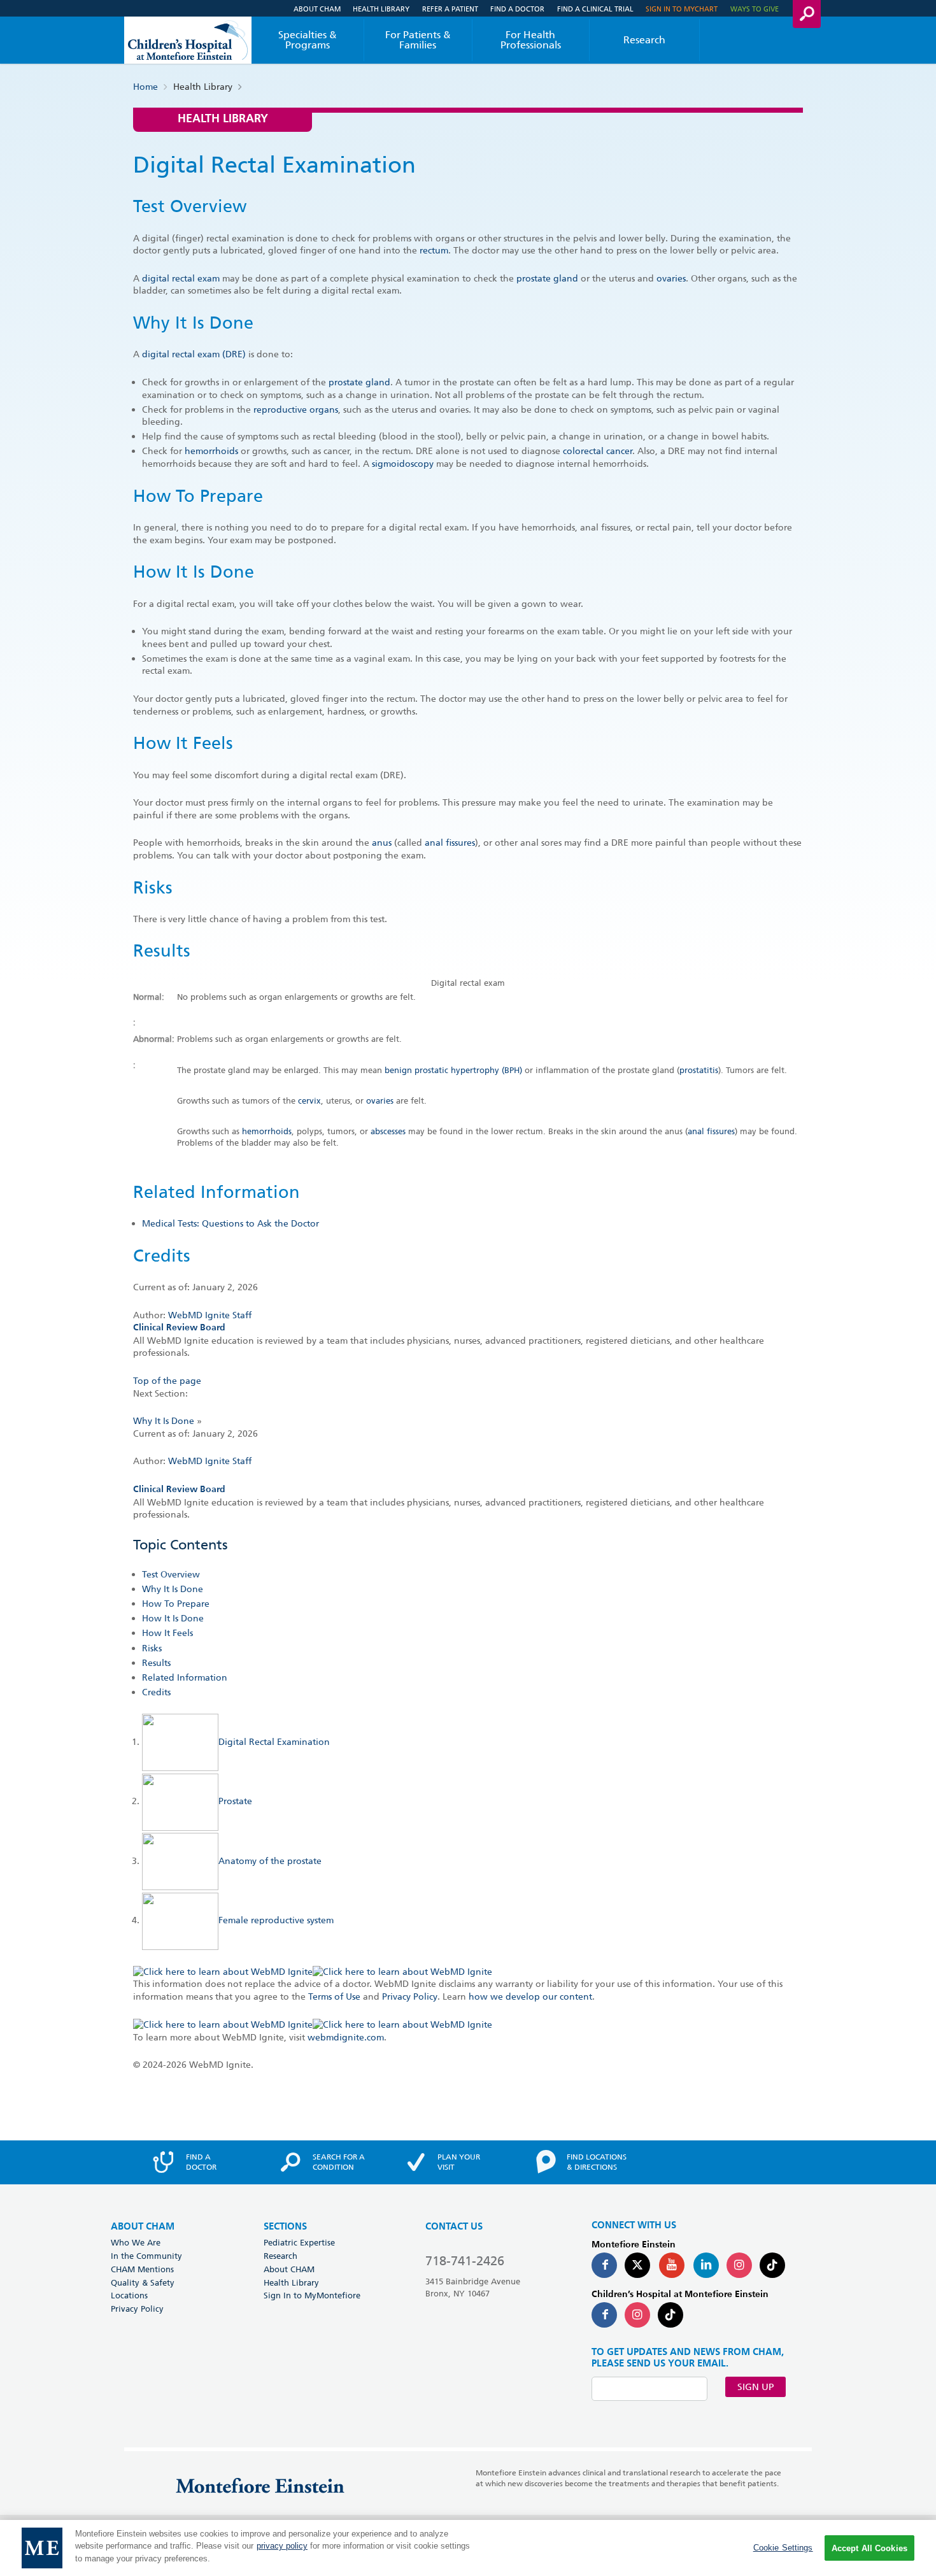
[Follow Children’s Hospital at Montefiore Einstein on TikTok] (670, 2315)
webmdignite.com (346, 2037)
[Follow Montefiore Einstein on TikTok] (772, 2265)
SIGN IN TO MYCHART (682, 9)
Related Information (185, 1677)
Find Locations (597, 2162)
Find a (201, 2162)
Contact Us (454, 2227)
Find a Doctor (517, 9)
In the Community (146, 2256)
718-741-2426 (465, 2261)
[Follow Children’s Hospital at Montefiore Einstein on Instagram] (637, 2315)
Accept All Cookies (869, 2548)
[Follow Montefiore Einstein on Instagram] (739, 2265)
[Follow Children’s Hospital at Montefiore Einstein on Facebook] (604, 2315)
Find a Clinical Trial (595, 9)
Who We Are (136, 2242)
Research (644, 40)
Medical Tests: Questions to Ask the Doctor (230, 1223)
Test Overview (171, 1574)
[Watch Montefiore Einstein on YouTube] (672, 2265)
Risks (152, 1648)
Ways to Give (755, 9)
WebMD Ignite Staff (210, 1461)
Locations (129, 2295)
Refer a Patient (450, 9)
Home (145, 87)
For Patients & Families (418, 40)
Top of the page (167, 1381)
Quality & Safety (143, 2282)
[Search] (807, 14)
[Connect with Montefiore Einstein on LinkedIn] (706, 2265)
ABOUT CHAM (143, 2227)
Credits (156, 1692)
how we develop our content (530, 1996)
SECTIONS (285, 2227)
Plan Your (459, 2162)
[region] (468, 2548)
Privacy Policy (410, 1996)
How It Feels (167, 1633)
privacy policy (282, 2546)
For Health (531, 40)
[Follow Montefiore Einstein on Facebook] (604, 2265)
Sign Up (755, 2387)
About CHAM (317, 9)
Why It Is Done (164, 1421)
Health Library (381, 9)
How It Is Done (173, 1618)
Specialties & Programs (308, 40)
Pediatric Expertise (299, 2242)
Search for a (339, 2162)
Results (156, 1663)
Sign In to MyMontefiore (312, 2295)
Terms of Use (334, 1996)
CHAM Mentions (142, 2269)
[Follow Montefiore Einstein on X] (637, 2265)
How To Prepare (176, 1604)
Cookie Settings (783, 2548)
